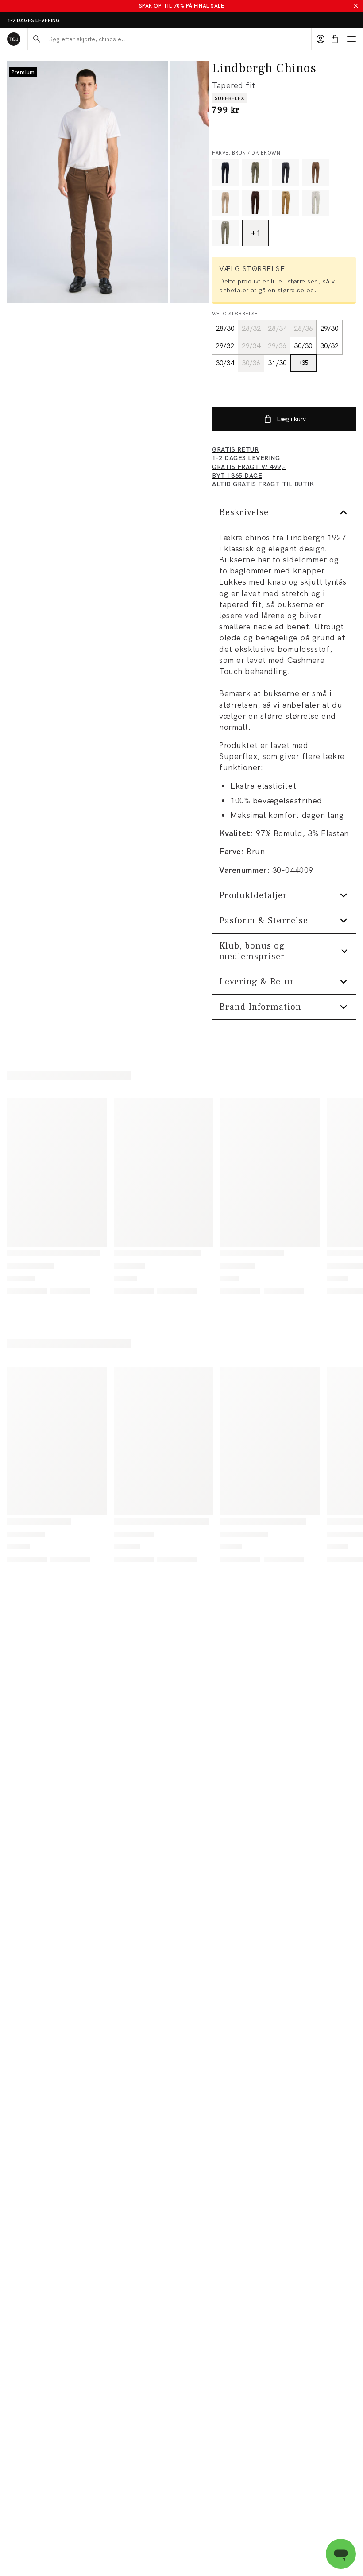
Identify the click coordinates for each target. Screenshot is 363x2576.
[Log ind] (321, 39)
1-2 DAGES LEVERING (33, 20)
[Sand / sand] (225, 203)
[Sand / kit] (316, 203)
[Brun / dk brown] (316, 173)
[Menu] (351, 39)
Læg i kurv (291, 419)
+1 (256, 233)
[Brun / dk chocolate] (255, 203)
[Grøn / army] (255, 173)
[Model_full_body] (88, 182)
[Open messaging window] (341, 2554)
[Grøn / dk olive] (225, 233)
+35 (303, 363)
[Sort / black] (286, 173)
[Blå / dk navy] (225, 173)
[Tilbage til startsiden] (14, 39)
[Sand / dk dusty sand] (286, 203)
